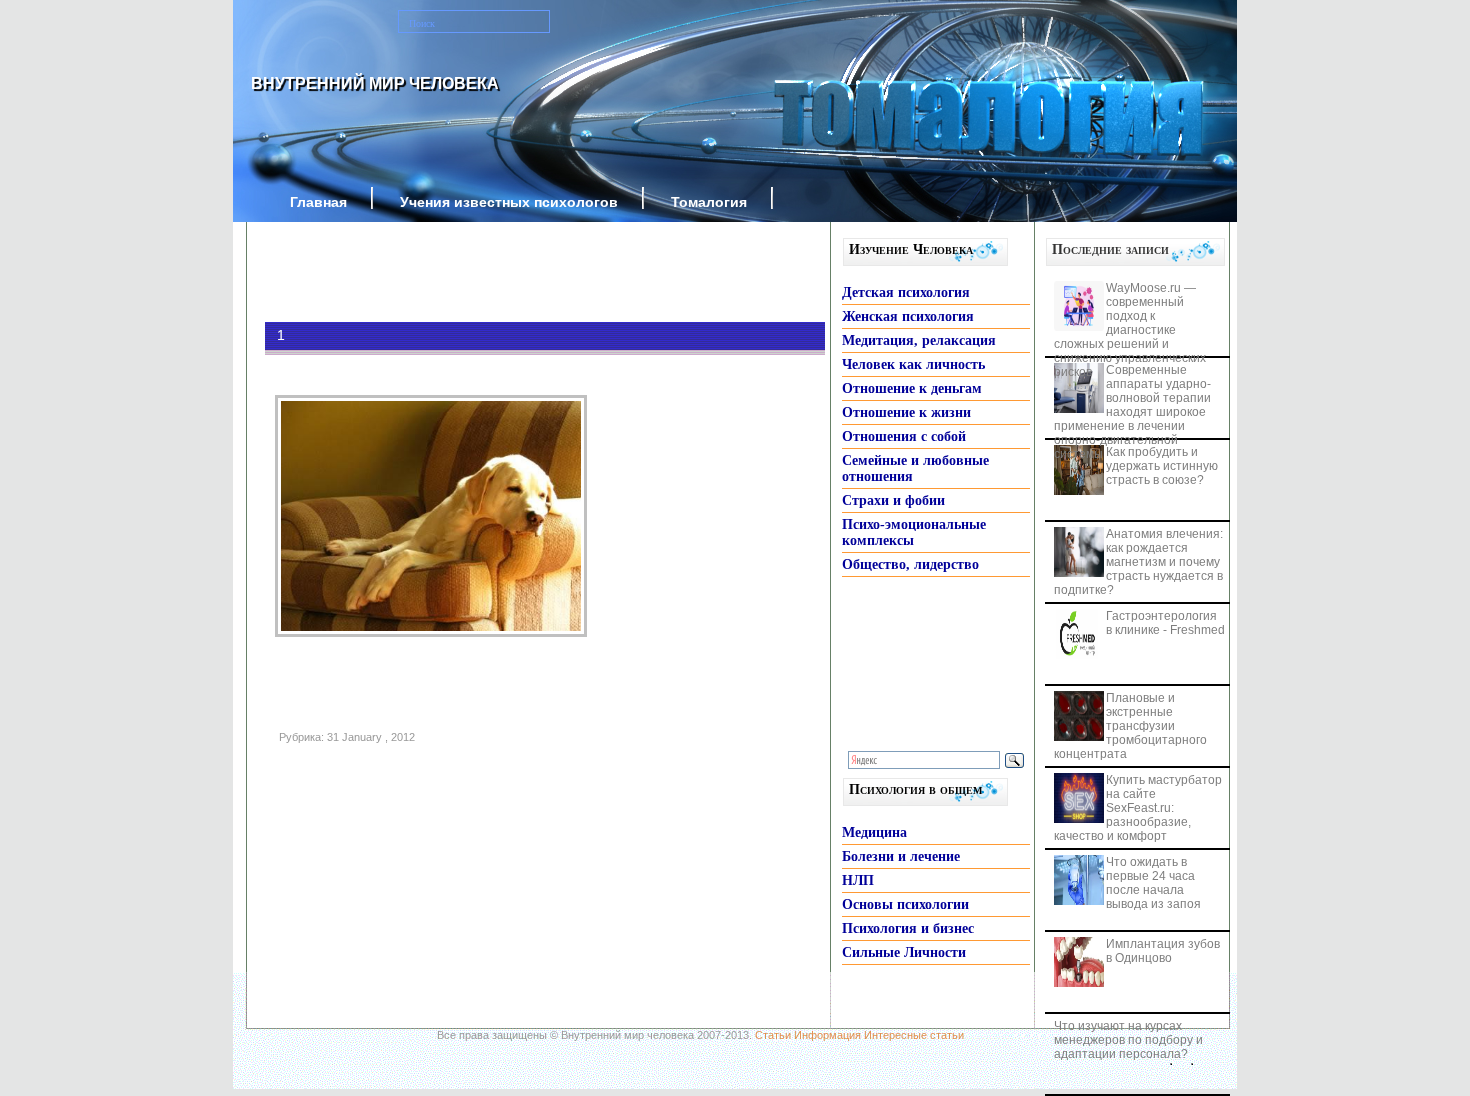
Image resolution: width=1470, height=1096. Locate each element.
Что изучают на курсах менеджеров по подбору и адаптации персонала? (1128, 1040)
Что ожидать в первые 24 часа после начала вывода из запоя (1153, 883)
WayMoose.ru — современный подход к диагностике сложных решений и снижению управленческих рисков (1130, 330)
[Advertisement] (515, 272)
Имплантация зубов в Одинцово (1163, 951)
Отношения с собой (904, 436)
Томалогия (709, 202)
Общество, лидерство (910, 564)
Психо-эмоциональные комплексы (914, 532)
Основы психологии (905, 904)
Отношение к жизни (906, 412)
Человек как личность (913, 364)
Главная (318, 202)
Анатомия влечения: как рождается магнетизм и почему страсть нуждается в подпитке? (1138, 562)
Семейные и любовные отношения (915, 468)
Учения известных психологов (509, 202)
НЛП (858, 880)
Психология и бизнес (908, 928)
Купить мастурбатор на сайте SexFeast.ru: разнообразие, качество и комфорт (1138, 808)
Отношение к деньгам (912, 388)
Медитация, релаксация (919, 340)
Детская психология (906, 292)
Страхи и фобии (893, 500)
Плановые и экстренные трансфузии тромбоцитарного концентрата (1130, 726)
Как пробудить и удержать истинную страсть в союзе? (1162, 466)
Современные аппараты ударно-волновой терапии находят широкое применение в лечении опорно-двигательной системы (1132, 412)
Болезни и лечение (901, 856)
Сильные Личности (904, 952)
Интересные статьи (914, 1035)
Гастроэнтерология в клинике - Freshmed (1165, 623)
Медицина (874, 832)
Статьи (773, 1035)
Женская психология (908, 316)
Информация (827, 1035)
